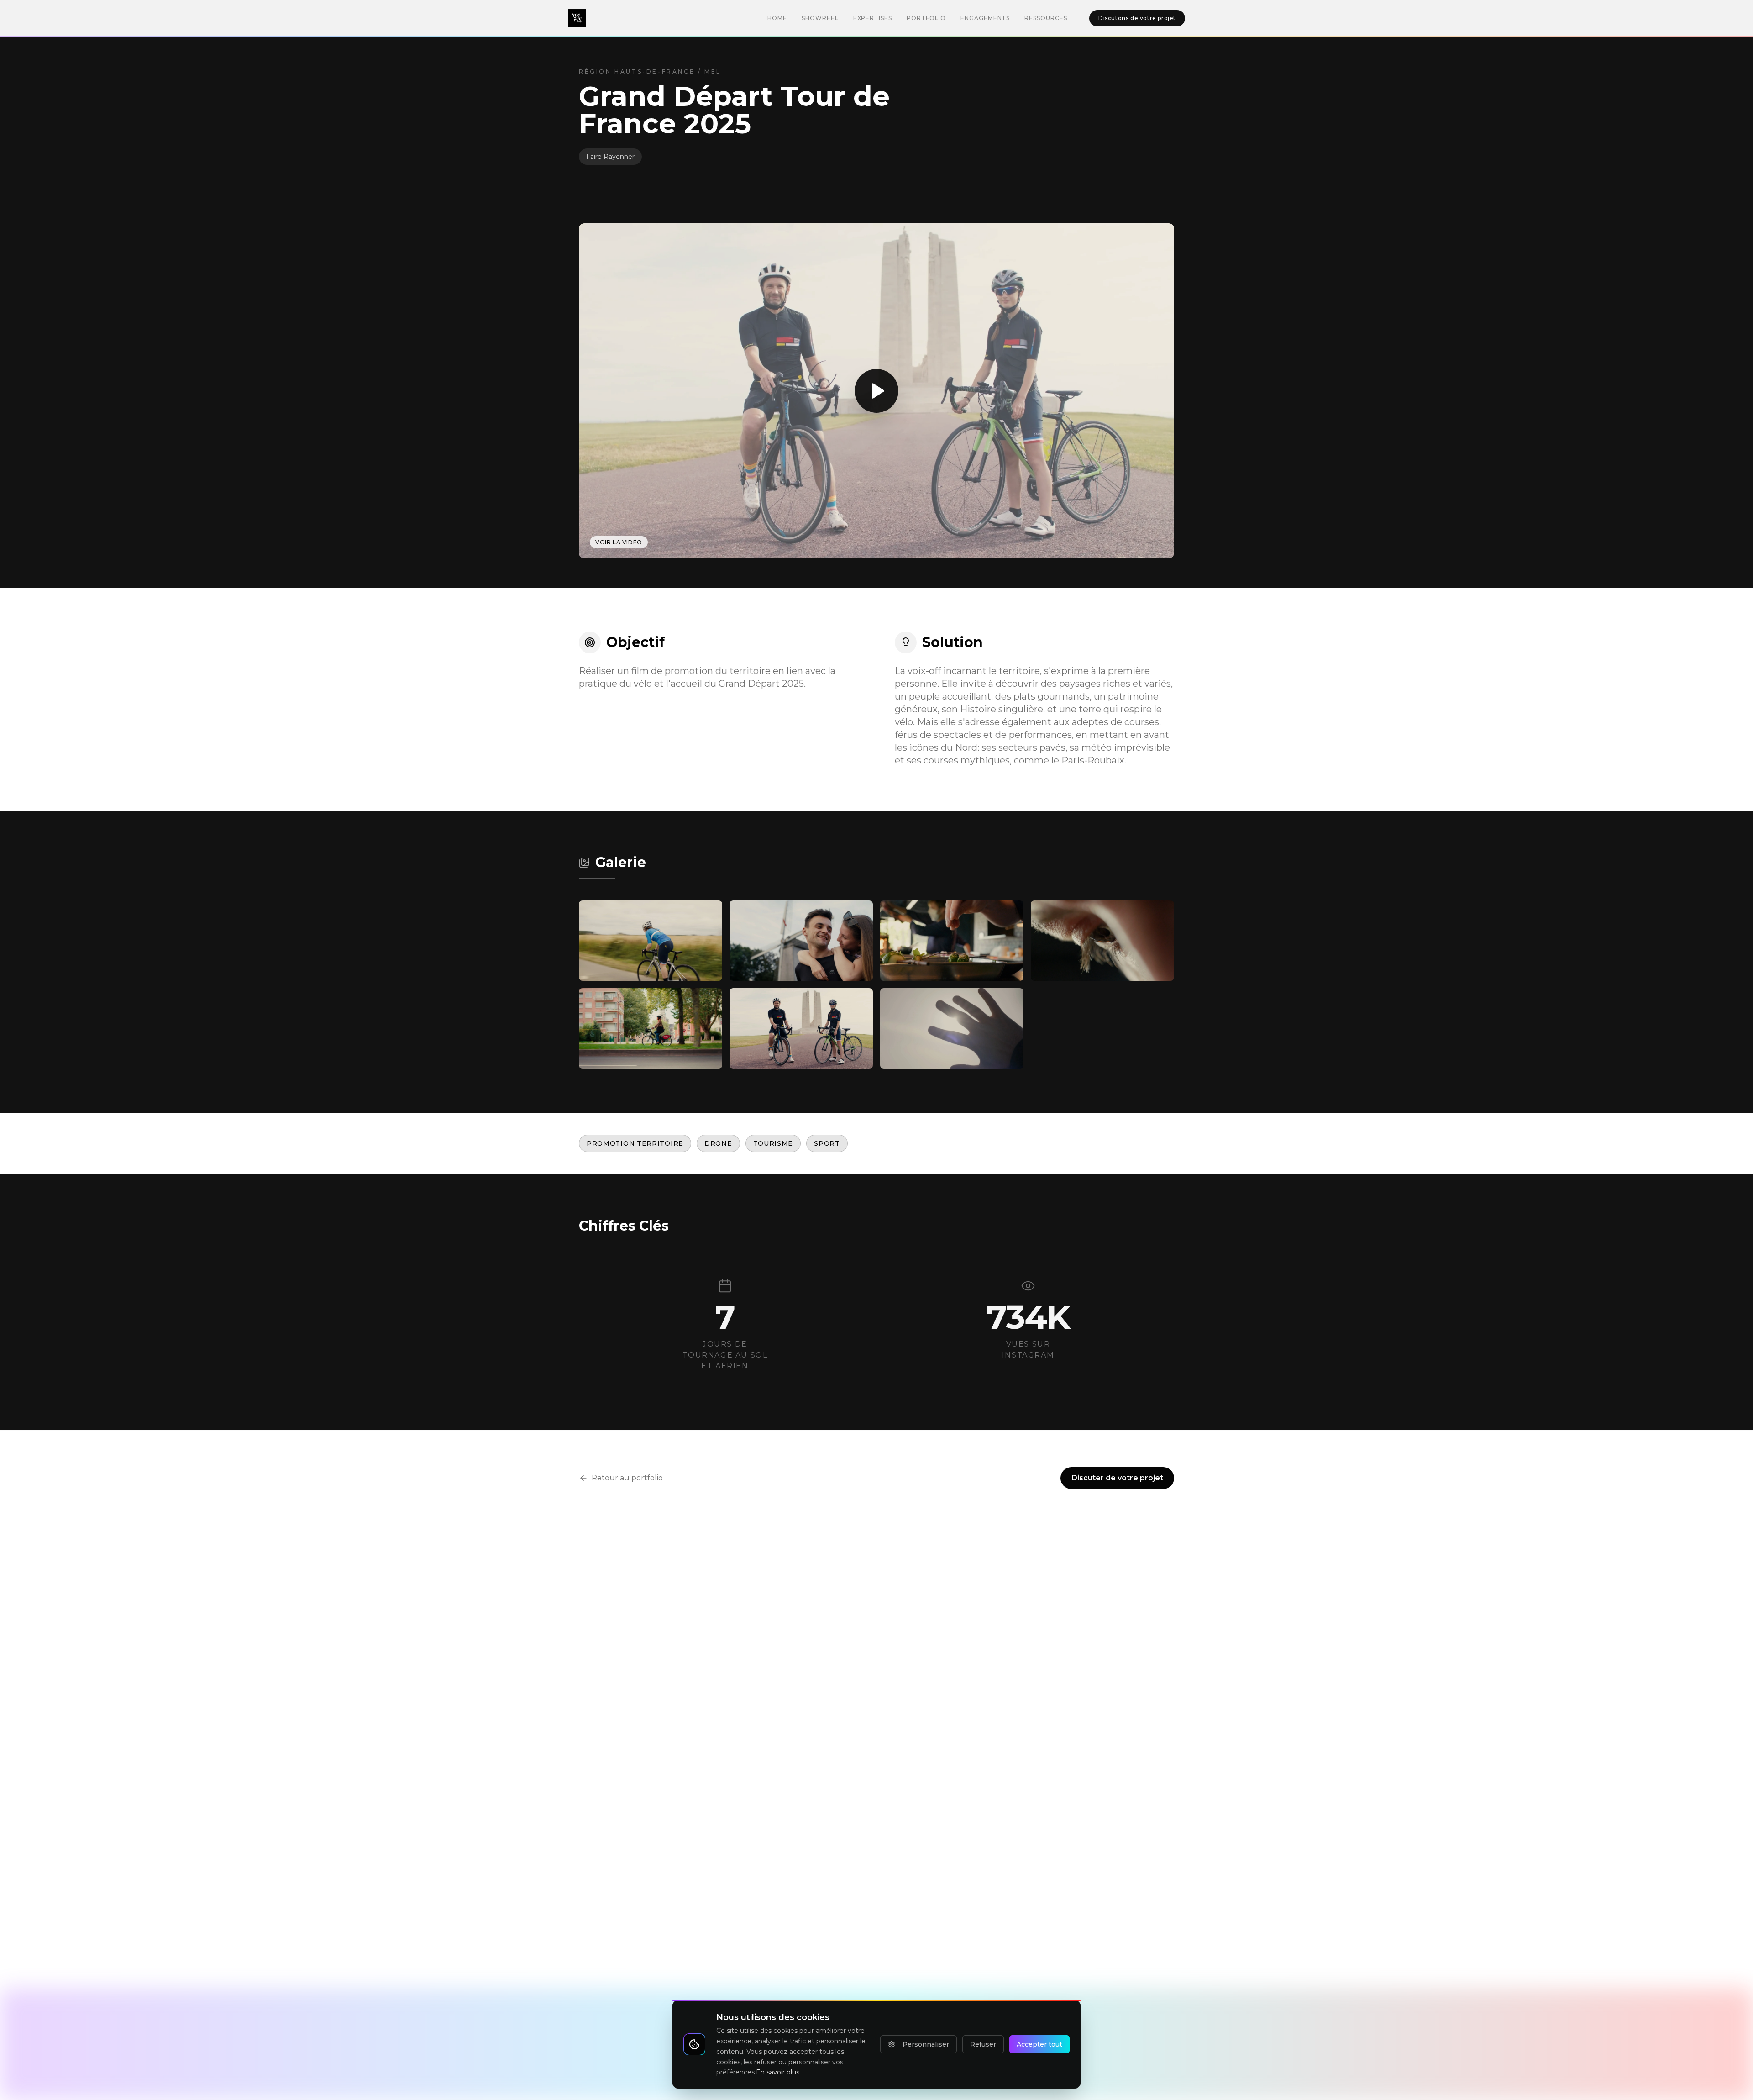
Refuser (983, 2044)
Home (777, 18)
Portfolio (926, 18)
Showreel (820, 18)
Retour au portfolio (627, 1478)
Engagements (985, 18)
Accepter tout (1039, 2044)
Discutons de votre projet (1137, 18)
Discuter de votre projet (1117, 1478)
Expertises (873, 18)
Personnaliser (926, 2044)
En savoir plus (778, 2072)
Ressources (1046, 18)
